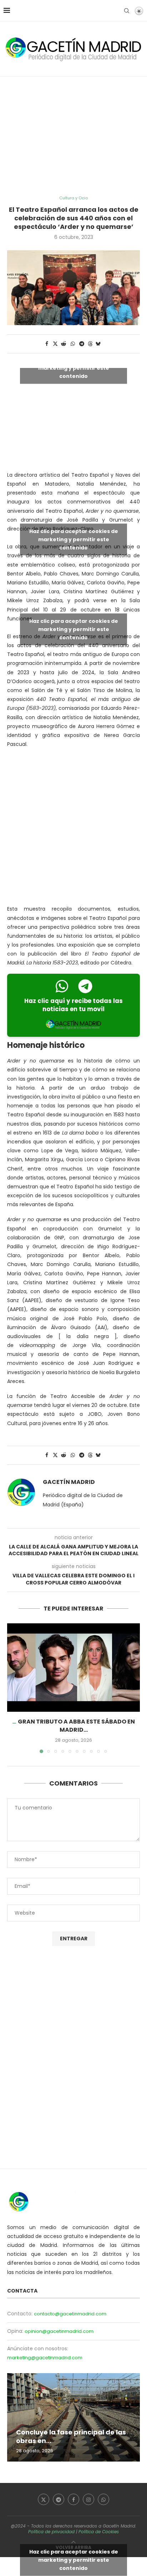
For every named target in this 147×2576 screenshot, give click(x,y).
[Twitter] (44, 2499)
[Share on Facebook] (47, 344)
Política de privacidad (51, 2532)
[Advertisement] (73, 136)
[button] (13, 1688)
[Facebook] (73, 2499)
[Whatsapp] (103, 2499)
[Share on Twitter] (55, 344)
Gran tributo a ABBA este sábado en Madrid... (76, 1725)
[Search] (127, 11)
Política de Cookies (99, 2532)
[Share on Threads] (90, 344)
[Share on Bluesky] (98, 344)
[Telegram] (59, 2499)
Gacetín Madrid (69, 1482)
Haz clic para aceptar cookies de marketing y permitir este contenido (74, 368)
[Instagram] (88, 2499)
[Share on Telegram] (82, 344)
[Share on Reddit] (64, 344)
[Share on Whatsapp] (73, 344)
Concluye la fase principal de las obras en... (71, 2436)
